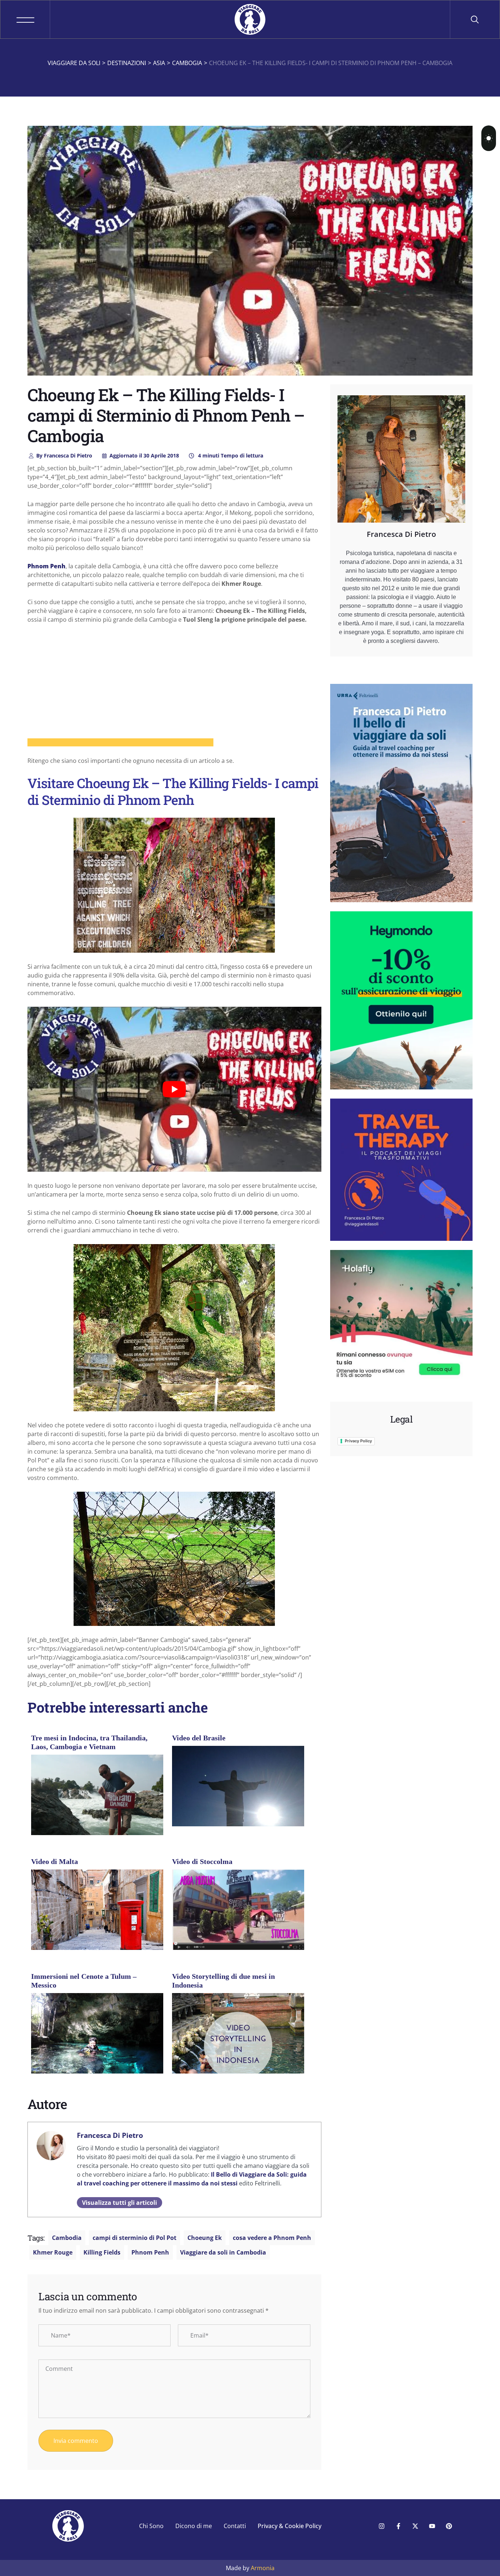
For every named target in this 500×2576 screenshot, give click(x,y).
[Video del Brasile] (238, 1795)
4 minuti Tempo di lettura (230, 455)
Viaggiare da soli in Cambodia (223, 2252)
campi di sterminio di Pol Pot (135, 2238)
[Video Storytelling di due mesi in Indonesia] (238, 2048)
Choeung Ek (205, 2238)
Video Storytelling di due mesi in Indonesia (223, 1981)
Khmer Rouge (53, 2252)
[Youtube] (432, 2526)
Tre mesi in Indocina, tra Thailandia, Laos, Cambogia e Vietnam (89, 1742)
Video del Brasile (199, 1738)
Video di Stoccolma (202, 1861)
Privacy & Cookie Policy (290, 2526)
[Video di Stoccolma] (238, 1909)
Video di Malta (55, 1861)
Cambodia (67, 2238)
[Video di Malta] (97, 1917)
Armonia (263, 2568)
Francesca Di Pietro (64, 455)
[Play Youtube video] (174, 1089)
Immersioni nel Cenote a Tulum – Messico (84, 1981)
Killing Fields (102, 2252)
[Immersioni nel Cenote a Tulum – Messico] (97, 2042)
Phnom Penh (150, 2252)
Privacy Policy (358, 1441)
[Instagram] (381, 2526)
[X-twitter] (415, 2526)
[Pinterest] (449, 2526)
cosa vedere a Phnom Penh (272, 2238)
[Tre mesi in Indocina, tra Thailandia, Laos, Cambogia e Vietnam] (97, 1804)
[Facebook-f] (398, 2526)
